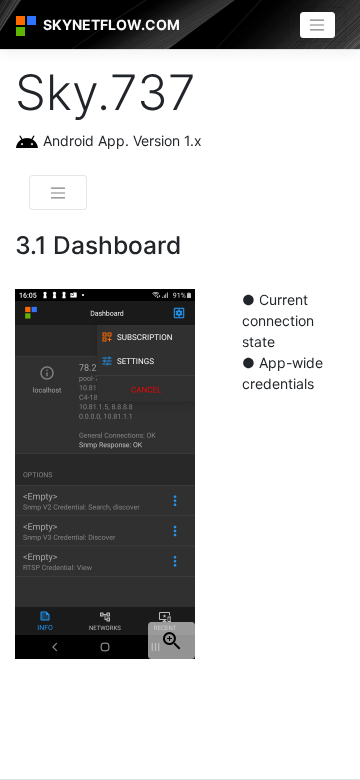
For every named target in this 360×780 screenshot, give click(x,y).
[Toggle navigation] (317, 24)
